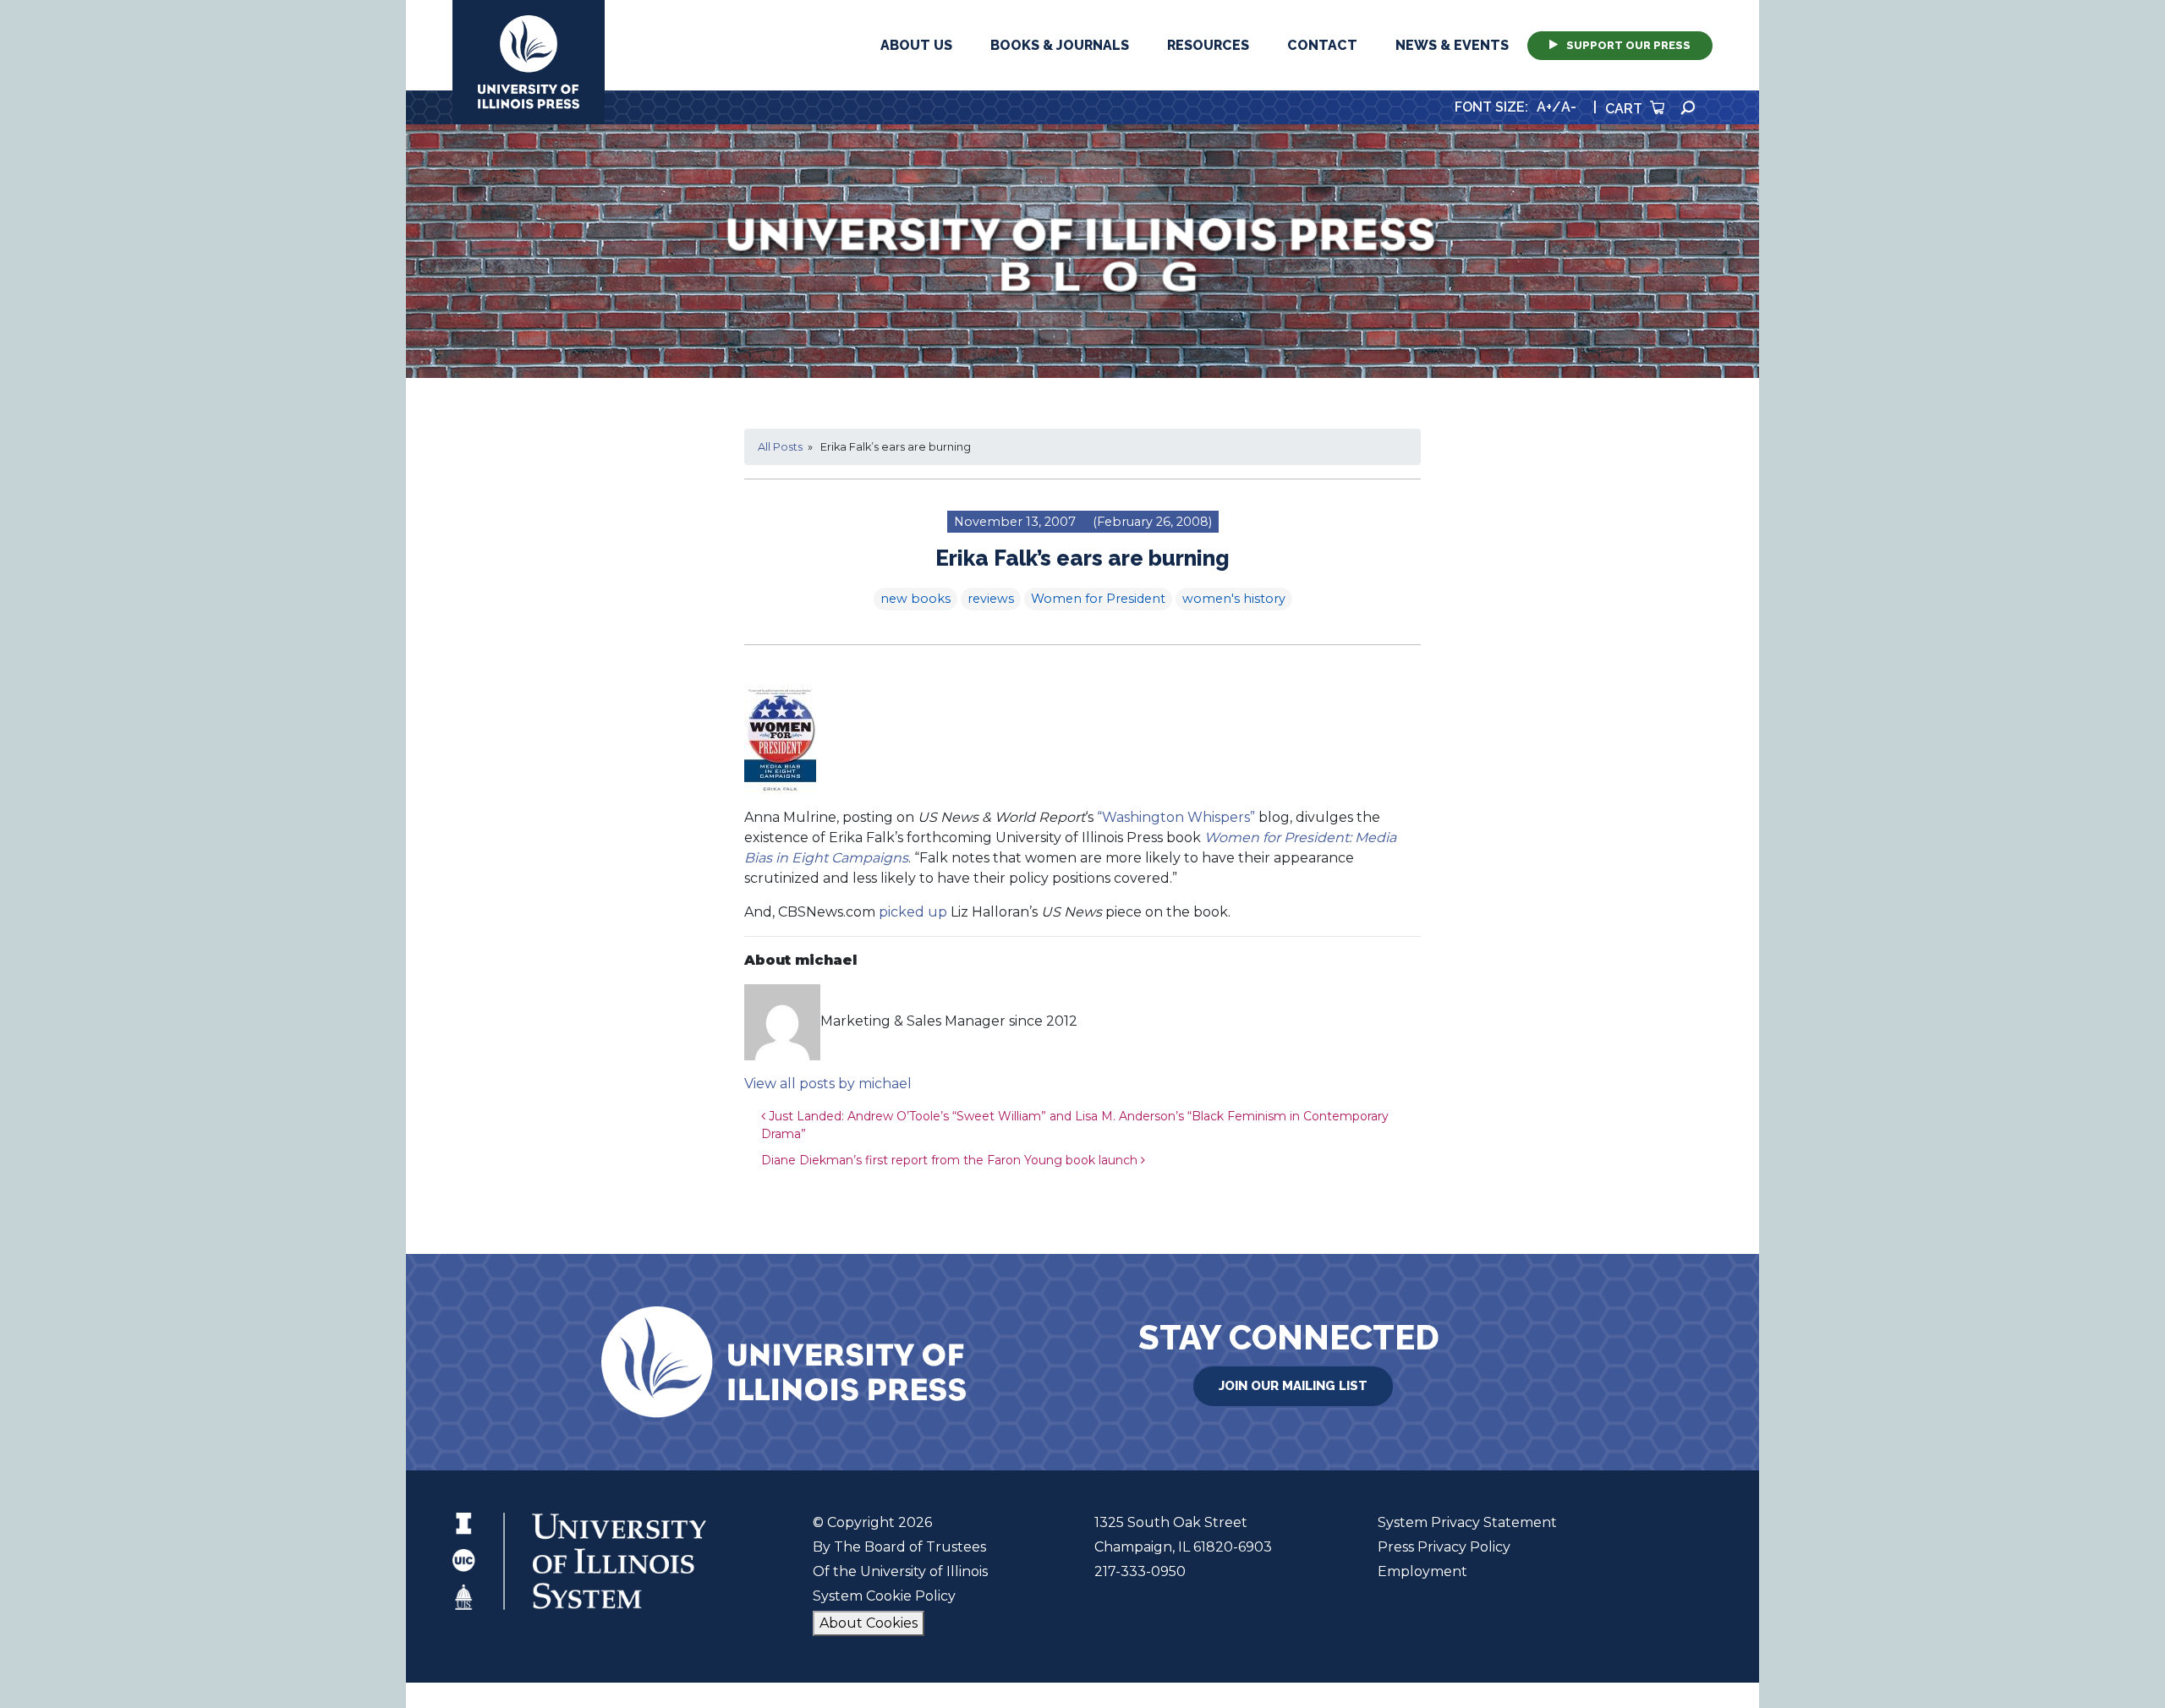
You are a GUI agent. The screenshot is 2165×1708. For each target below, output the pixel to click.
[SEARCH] (1688, 108)
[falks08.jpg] (780, 739)
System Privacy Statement (1467, 1522)
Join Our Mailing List (1293, 1386)
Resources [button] (1208, 45)
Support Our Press (1628, 45)
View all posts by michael (828, 1084)
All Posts (780, 447)
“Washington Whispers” (1176, 817)
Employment (1422, 1571)
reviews (991, 599)
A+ (1544, 107)
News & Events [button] (1452, 45)
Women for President (1098, 599)
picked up (913, 912)
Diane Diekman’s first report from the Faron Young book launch (951, 1160)
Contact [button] (1322, 45)
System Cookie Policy (884, 1596)
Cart (1625, 109)
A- (1569, 107)
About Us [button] (916, 45)
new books (915, 599)
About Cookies (869, 1623)
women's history (1234, 599)
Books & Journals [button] (1060, 45)
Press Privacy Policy (1444, 1547)
